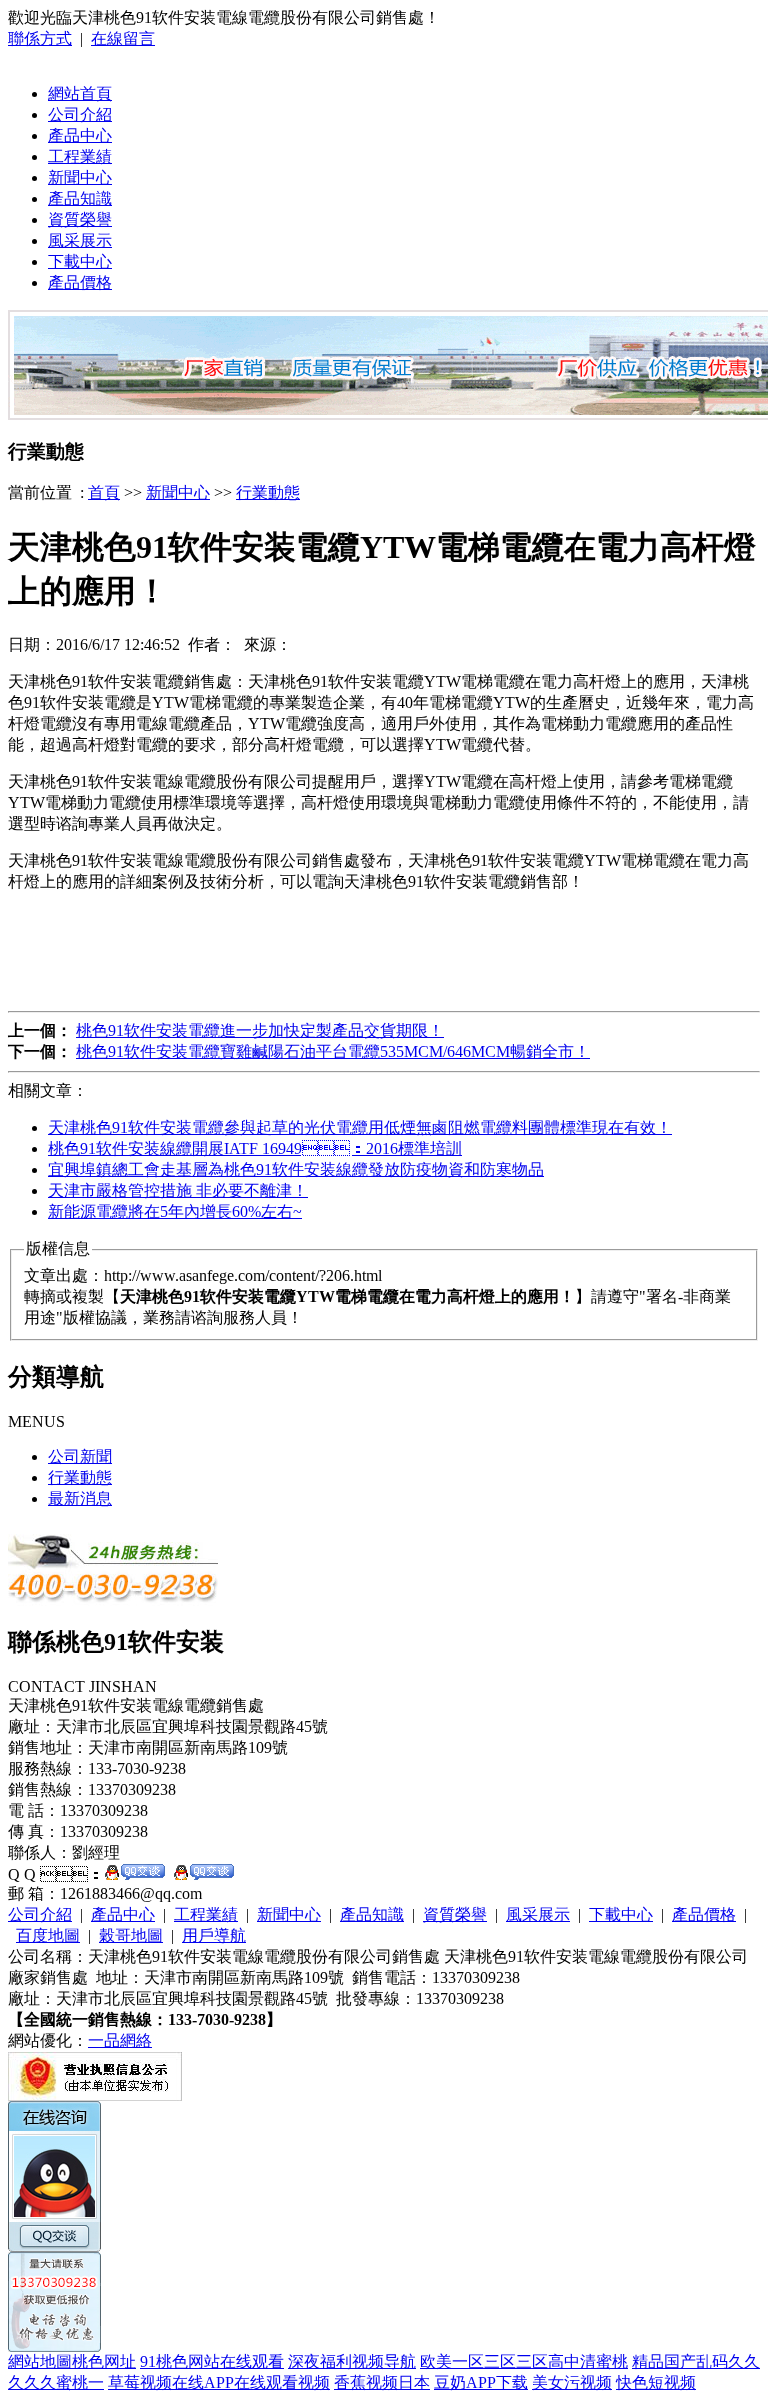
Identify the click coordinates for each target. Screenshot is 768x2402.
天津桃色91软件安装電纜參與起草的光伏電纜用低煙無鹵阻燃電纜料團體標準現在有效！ (360, 1127)
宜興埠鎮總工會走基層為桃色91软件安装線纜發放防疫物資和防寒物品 (296, 1169)
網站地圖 (40, 2361)
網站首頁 (80, 93)
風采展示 (80, 240)
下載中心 (80, 261)
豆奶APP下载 (481, 2382)
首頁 (104, 492)
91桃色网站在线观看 (212, 2361)
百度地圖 (48, 1935)
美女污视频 (572, 2382)
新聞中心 (80, 177)
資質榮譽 (80, 219)
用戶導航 (214, 1935)
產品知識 (80, 198)
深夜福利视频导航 (352, 2361)
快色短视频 (656, 2382)
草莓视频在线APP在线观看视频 (219, 2382)
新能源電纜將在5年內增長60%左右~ (175, 1211)
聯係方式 (40, 38)
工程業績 (80, 156)
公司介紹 (80, 114)
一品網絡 (120, 2040)
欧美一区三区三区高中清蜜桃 (524, 2361)
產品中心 (80, 135)
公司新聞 (80, 1456)
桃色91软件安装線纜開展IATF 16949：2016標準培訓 (255, 1148)
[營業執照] (95, 2095)
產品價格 (80, 282)
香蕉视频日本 (382, 2382)
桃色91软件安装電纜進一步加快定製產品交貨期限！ (260, 1030)
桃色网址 (104, 2361)
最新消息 (80, 1498)
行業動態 (268, 492)
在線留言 (123, 38)
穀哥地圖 (131, 1935)
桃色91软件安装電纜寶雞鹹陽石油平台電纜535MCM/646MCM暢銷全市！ (333, 1051)
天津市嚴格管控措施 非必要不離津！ (178, 1190)
